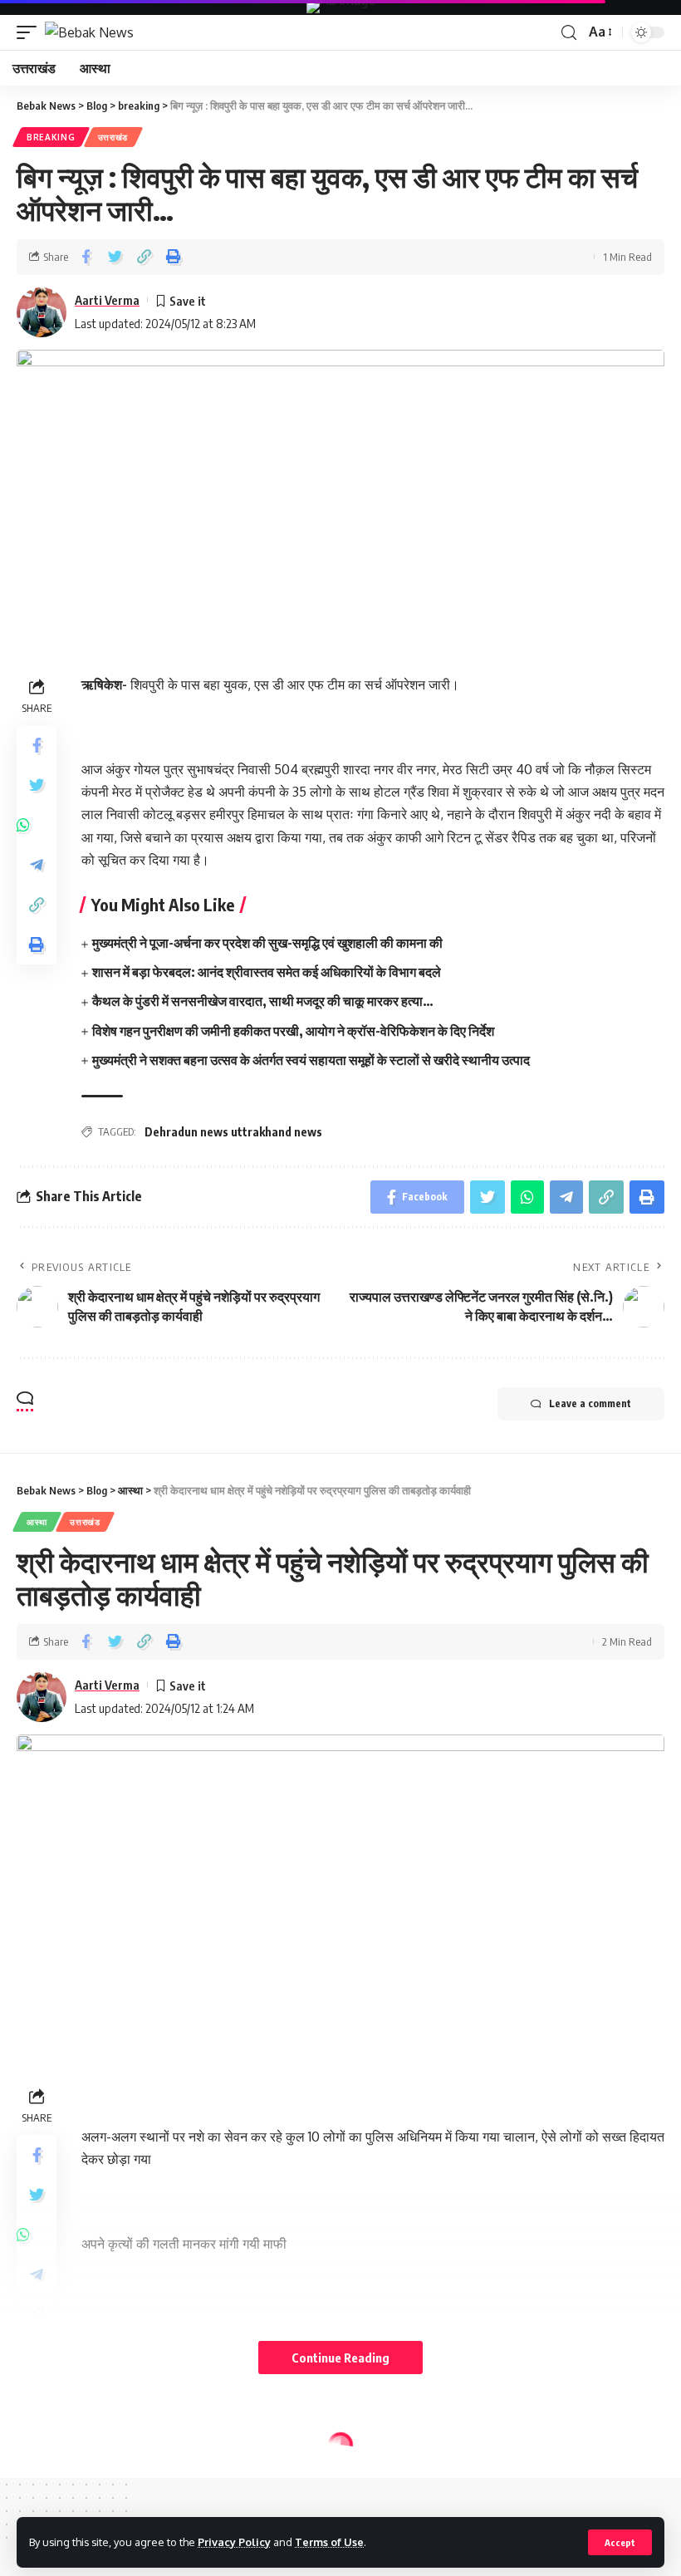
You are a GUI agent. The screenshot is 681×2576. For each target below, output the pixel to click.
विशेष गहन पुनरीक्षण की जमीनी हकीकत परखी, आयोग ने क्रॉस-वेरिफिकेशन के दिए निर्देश (293, 1031)
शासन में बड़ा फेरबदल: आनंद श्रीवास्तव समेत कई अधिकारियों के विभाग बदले (267, 972)
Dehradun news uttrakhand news (233, 1132)
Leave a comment (590, 1403)
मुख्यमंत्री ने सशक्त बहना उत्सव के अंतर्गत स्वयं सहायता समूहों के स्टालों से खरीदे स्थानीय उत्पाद (311, 1060)
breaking (51, 137)
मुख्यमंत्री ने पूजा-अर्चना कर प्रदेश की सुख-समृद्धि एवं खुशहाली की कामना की (267, 943)
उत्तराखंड (113, 137)
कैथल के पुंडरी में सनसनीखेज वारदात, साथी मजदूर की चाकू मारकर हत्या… (263, 1001)
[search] (569, 33)
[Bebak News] (89, 32)
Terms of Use (329, 2542)
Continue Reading (340, 2358)
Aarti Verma (107, 300)
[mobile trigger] (31, 32)
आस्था (37, 1522)
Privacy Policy (234, 2542)
